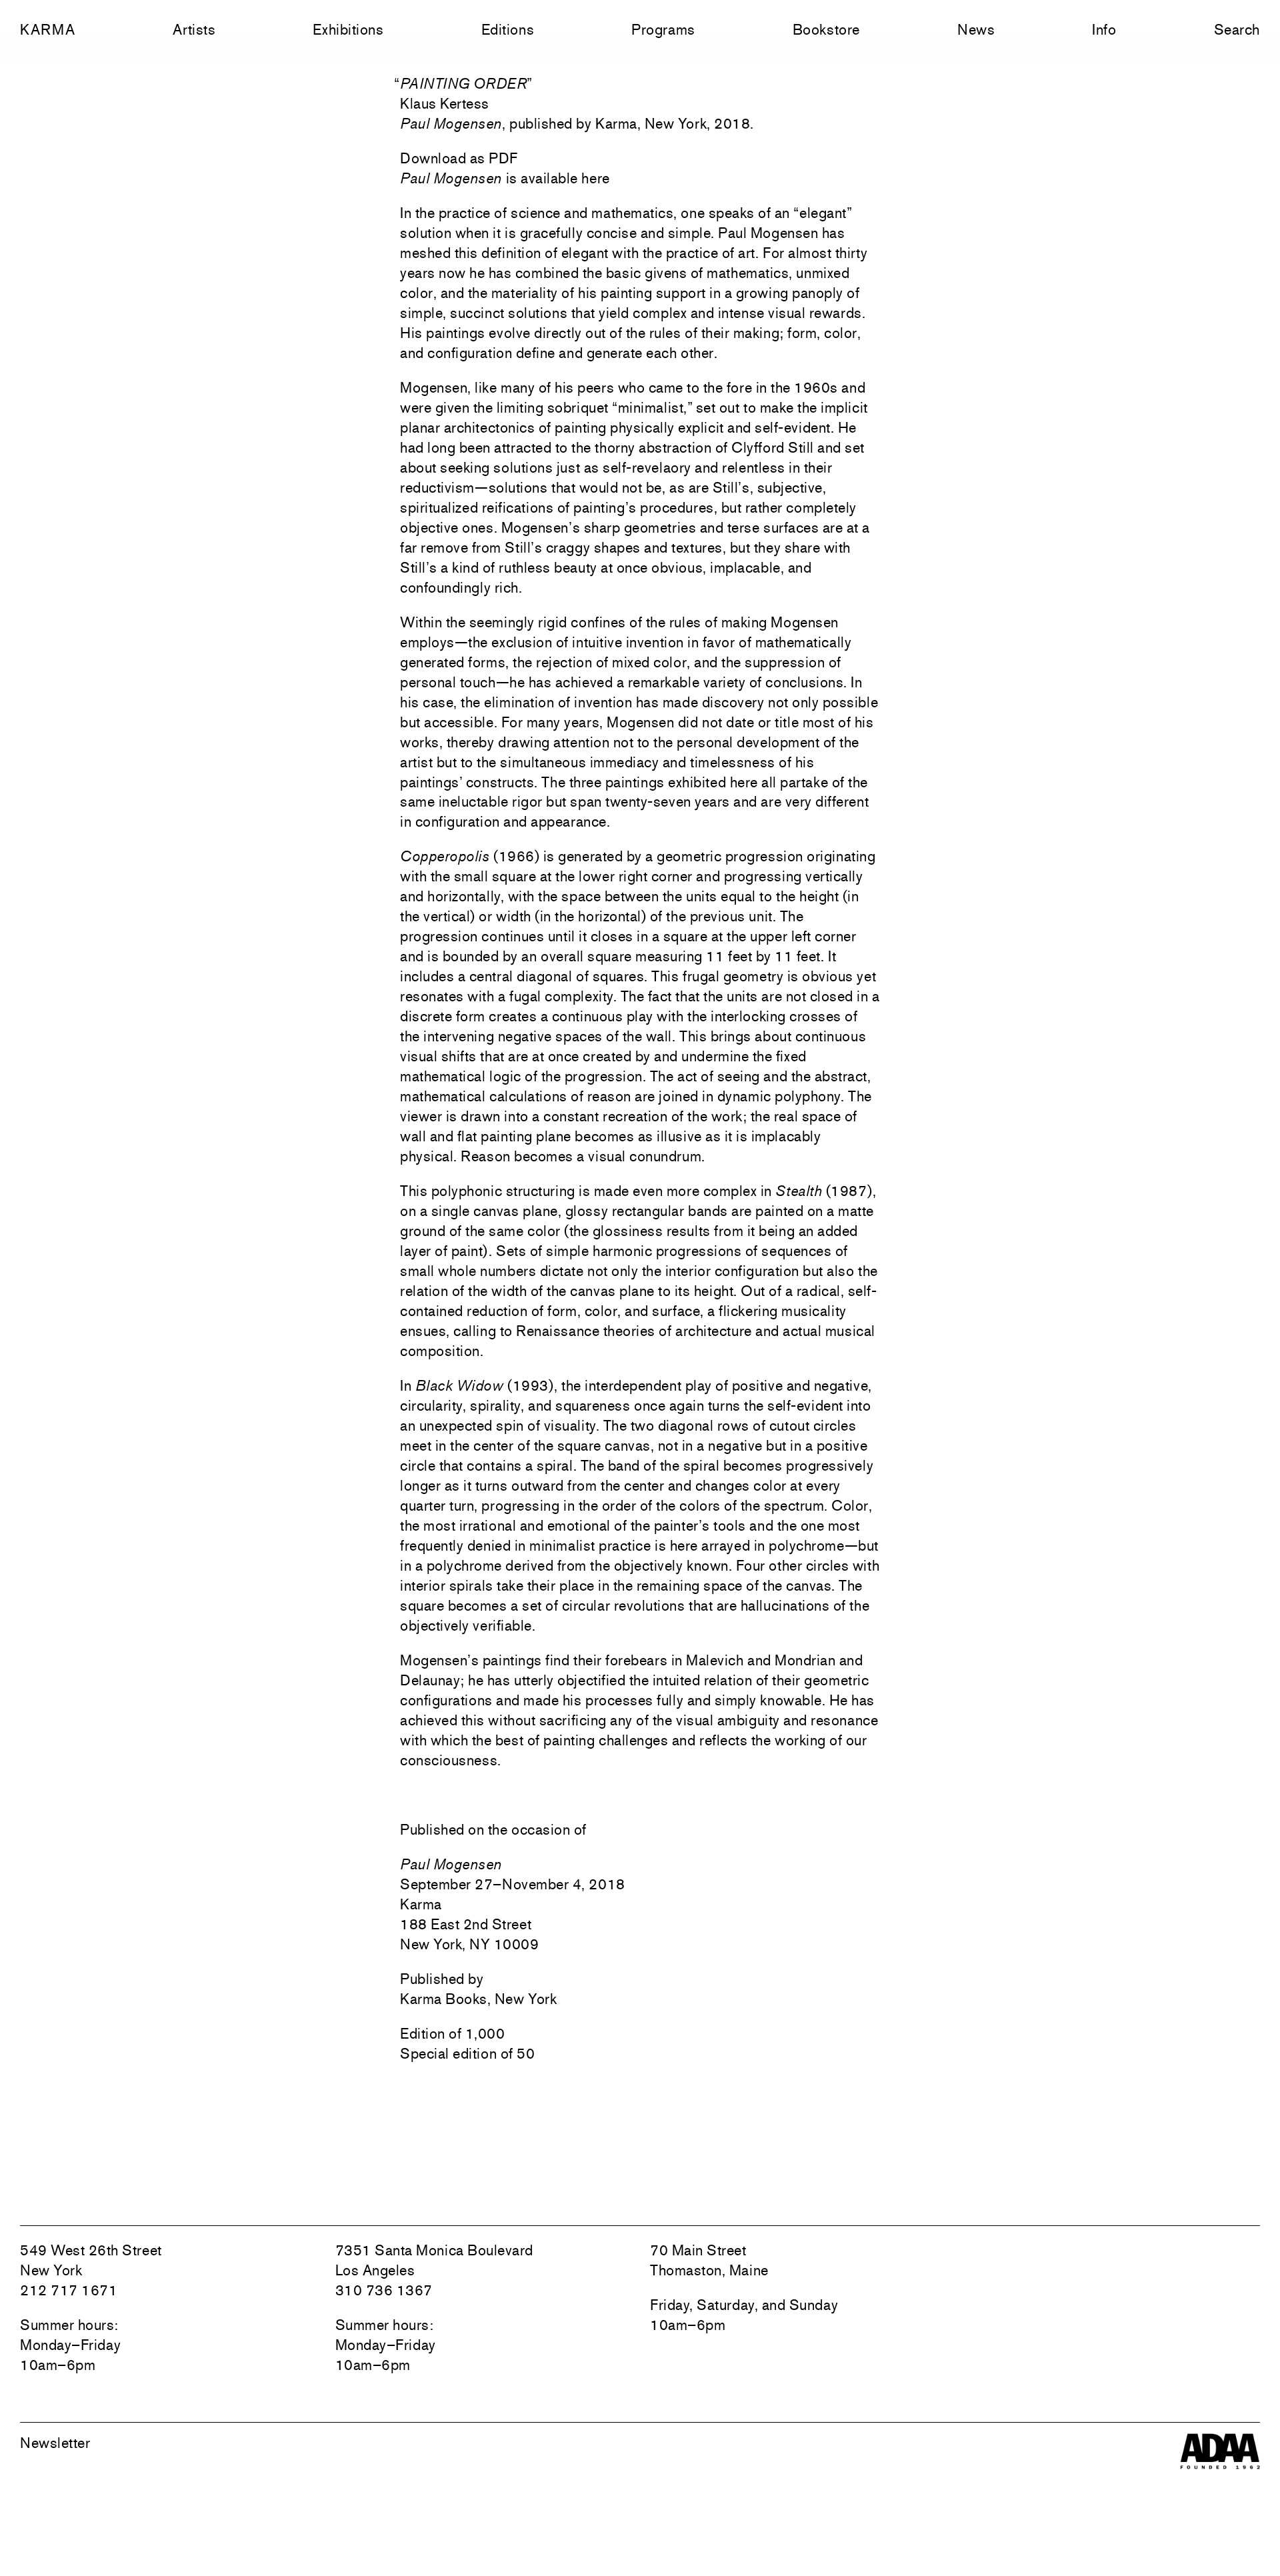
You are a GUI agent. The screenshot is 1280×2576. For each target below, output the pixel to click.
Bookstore (826, 29)
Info (1104, 29)
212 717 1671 (69, 2290)
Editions (508, 29)
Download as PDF (459, 158)
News (976, 29)
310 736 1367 (384, 2290)
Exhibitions (348, 29)
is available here (505, 178)
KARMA (48, 29)
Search (1237, 29)
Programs (663, 29)
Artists (194, 29)
